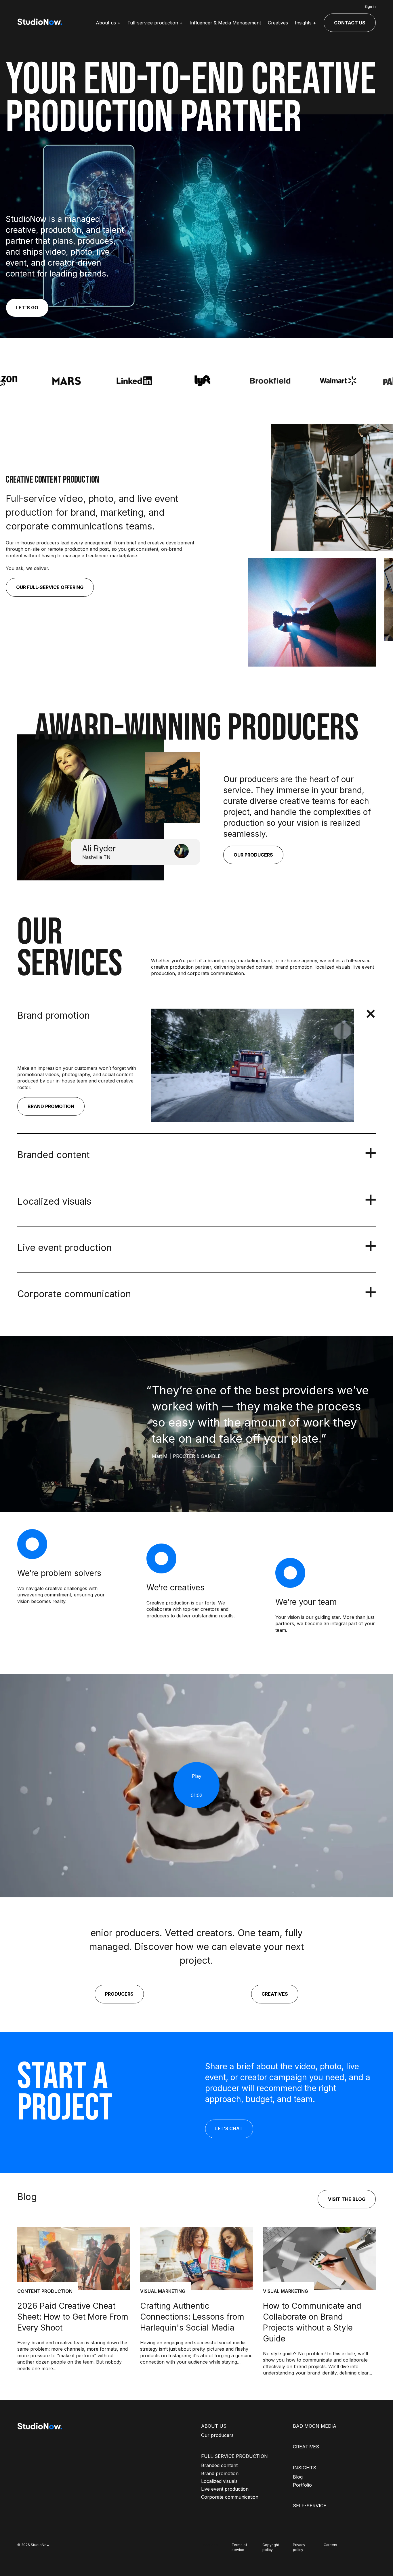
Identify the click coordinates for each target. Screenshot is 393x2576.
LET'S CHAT (229, 2128)
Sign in (370, 6)
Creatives (278, 23)
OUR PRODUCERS (253, 855)
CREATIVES (275, 1994)
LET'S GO (27, 308)
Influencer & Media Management (225, 23)
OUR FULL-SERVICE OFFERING (50, 587)
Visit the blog (347, 2199)
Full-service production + (155, 23)
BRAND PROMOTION (51, 1106)
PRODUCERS (119, 1994)
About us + (108, 23)
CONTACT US (350, 23)
